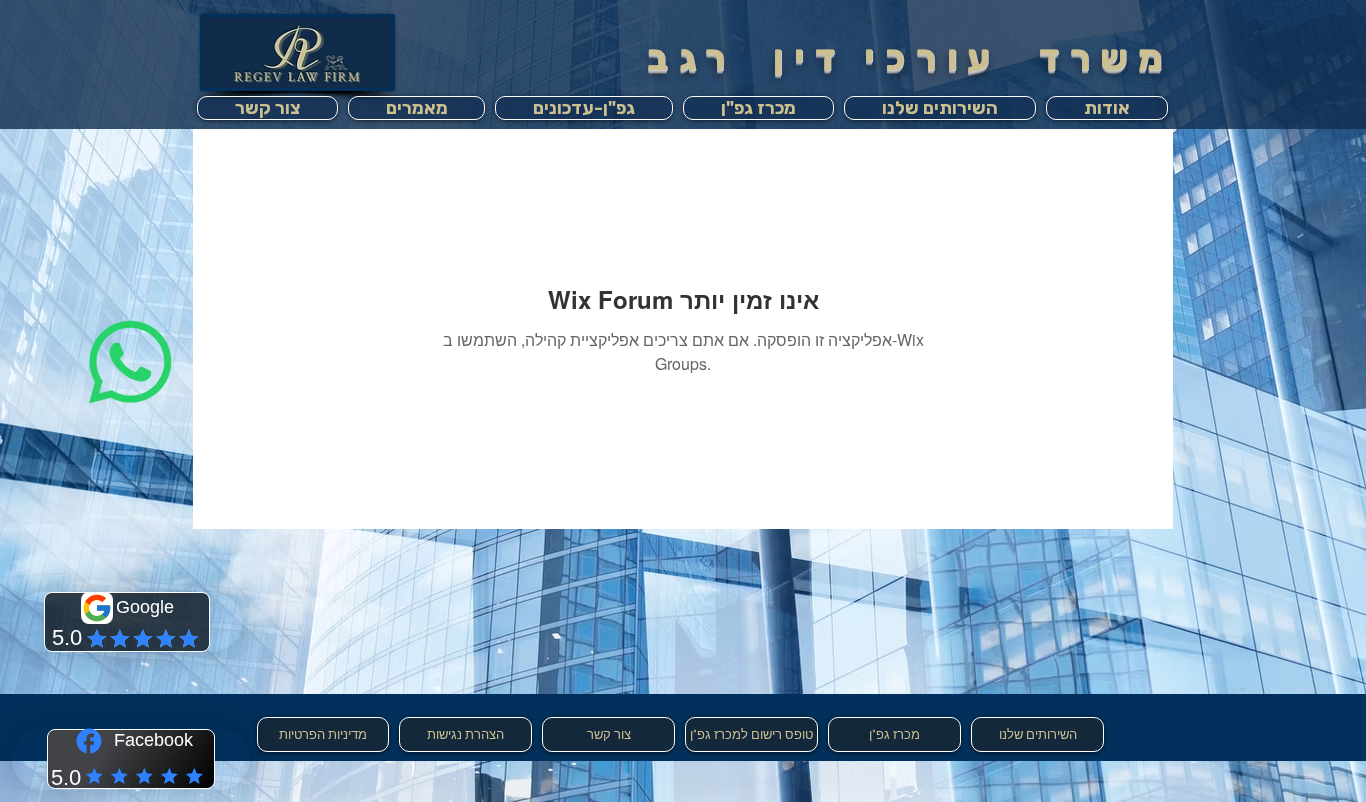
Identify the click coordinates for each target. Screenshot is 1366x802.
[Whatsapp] (130, 362)
